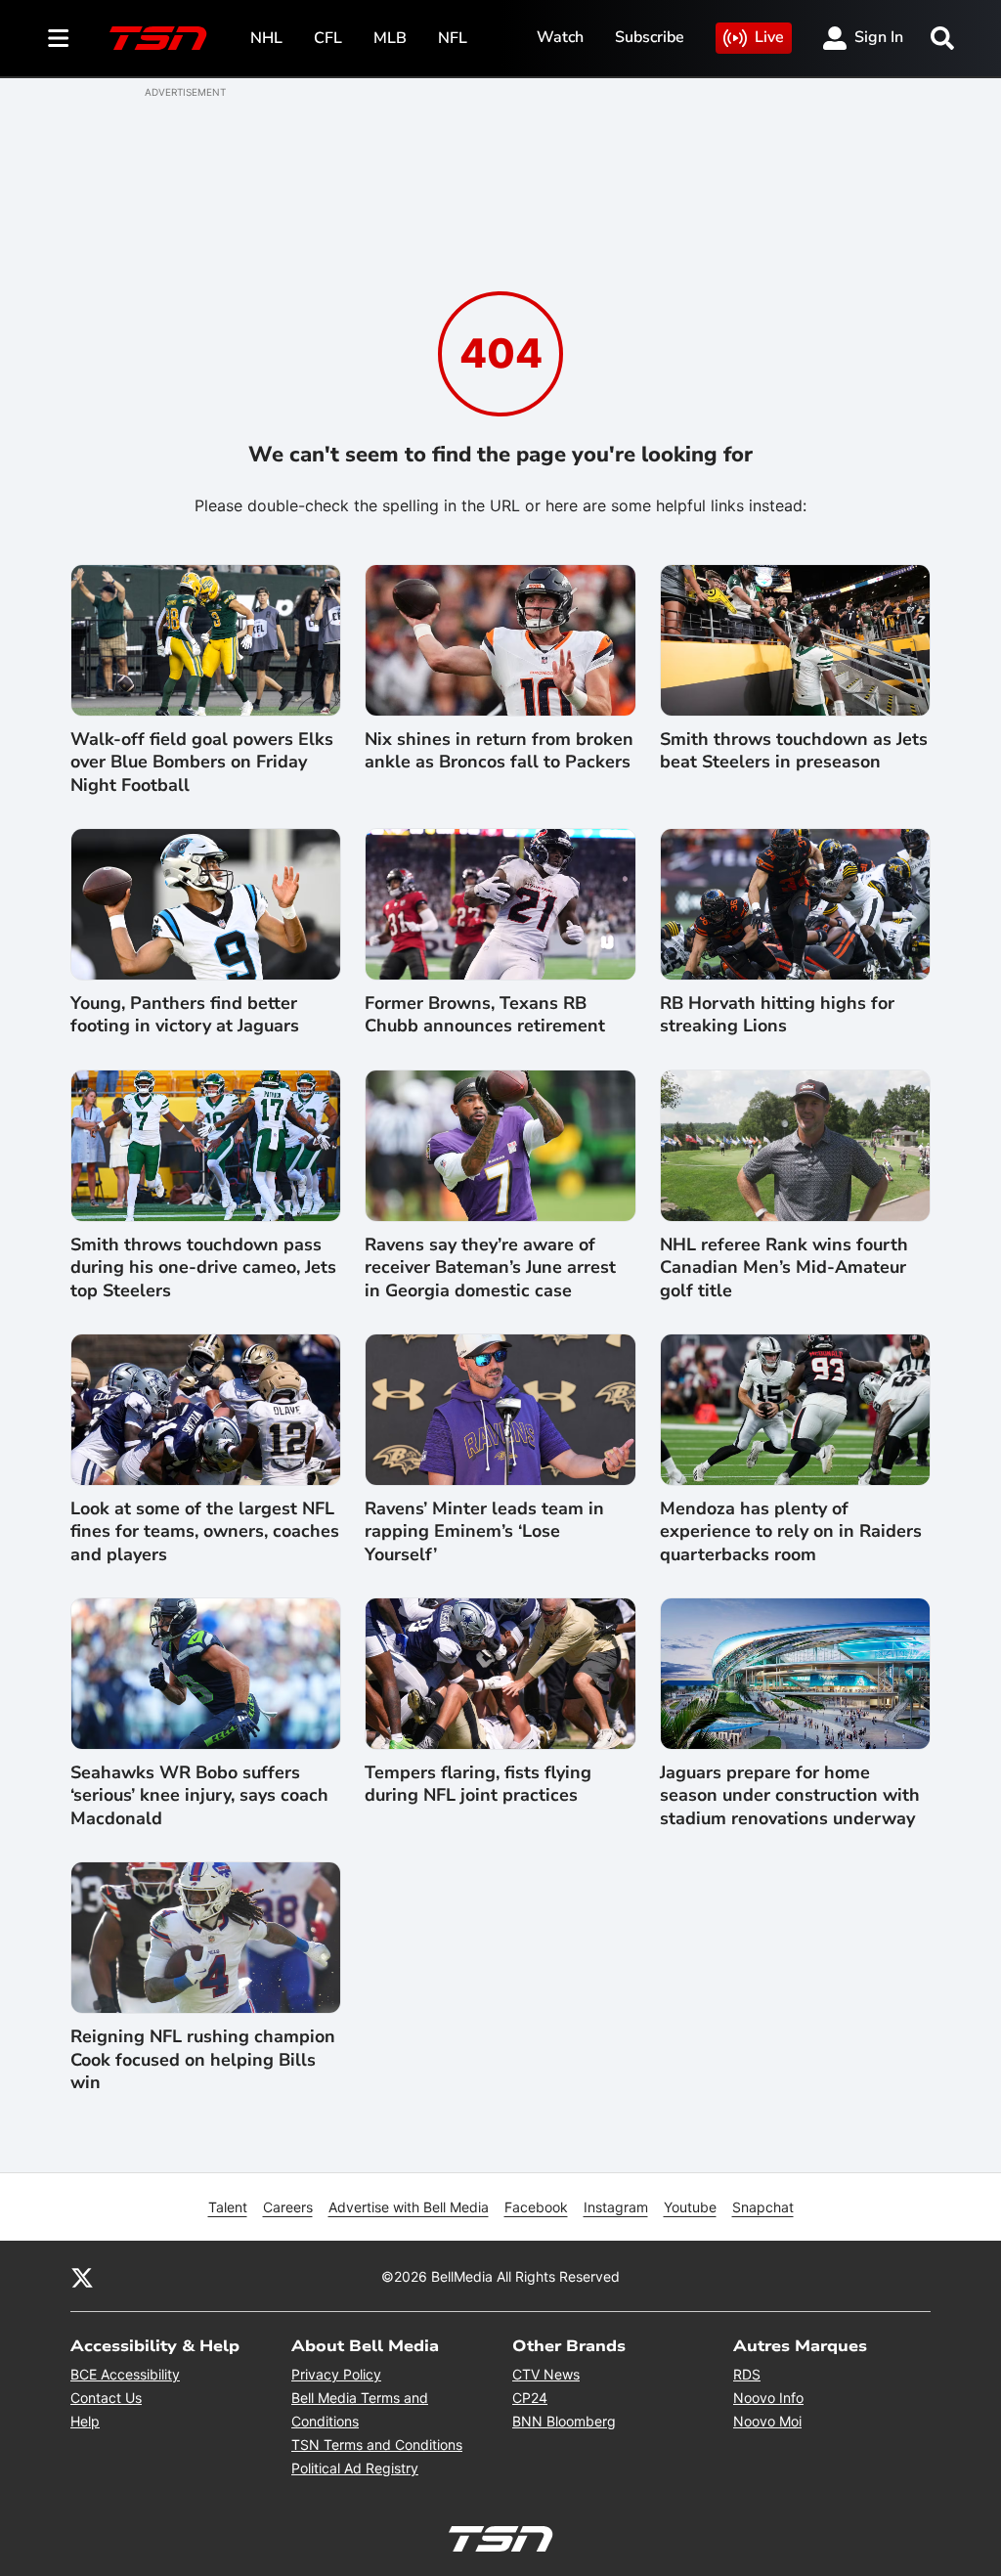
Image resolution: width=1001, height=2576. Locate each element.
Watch (560, 37)
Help (85, 2421)
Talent (228, 2207)
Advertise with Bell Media (409, 2207)
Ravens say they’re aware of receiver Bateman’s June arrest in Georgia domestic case (490, 1268)
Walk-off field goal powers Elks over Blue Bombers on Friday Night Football (202, 763)
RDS (747, 2374)
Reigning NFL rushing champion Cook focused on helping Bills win (203, 2060)
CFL (328, 38)
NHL (266, 38)
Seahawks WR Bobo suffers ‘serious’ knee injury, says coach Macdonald (199, 1796)
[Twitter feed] (82, 2276)
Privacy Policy (336, 2374)
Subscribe (650, 37)
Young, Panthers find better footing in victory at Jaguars (185, 1015)
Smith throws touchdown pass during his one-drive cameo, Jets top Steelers (203, 1268)
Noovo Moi (767, 2421)
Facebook (536, 2207)
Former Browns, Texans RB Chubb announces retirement (485, 1015)
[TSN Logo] (158, 38)
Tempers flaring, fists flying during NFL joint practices (478, 1784)
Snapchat (763, 2207)
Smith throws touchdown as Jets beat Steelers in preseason (794, 751)
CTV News (546, 2374)
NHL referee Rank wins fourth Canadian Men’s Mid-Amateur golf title (784, 1268)
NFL (453, 38)
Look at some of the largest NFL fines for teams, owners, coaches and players (205, 1532)
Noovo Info (768, 2398)
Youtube (690, 2207)
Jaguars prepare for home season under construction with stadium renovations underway (790, 1796)
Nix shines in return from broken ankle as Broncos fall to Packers (499, 751)
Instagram (616, 2207)
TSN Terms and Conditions (377, 2445)
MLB (390, 38)
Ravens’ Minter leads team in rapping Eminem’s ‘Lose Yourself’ (484, 1532)
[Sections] (59, 38)
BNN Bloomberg (564, 2421)
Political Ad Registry (355, 2468)
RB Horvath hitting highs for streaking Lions (777, 1015)
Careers (288, 2207)
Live (769, 37)
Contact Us (106, 2398)
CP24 (530, 2398)
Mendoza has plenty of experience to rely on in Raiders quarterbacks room (791, 1532)
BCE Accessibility (125, 2374)
